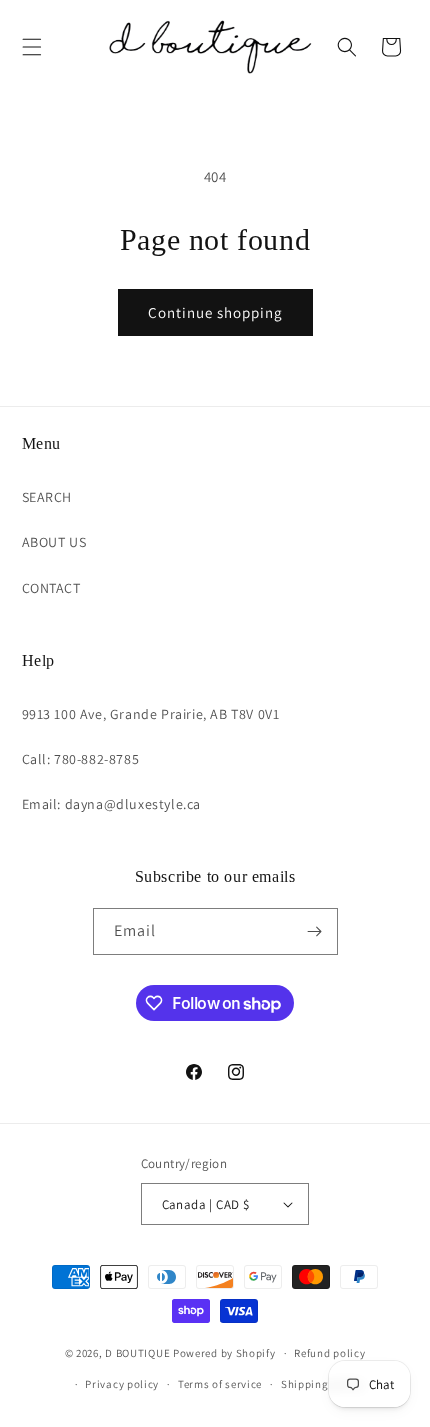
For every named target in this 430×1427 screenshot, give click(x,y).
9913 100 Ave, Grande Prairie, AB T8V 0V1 (151, 714)
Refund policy (329, 1353)
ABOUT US (54, 542)
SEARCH (47, 497)
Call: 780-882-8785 (81, 759)
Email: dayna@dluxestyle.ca (112, 804)
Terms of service (220, 1384)
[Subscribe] (315, 931)
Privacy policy (122, 1384)
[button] (32, 47)
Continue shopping (215, 312)
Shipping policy (322, 1384)
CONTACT (51, 588)
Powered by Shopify (224, 1353)
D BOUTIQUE (137, 1353)
